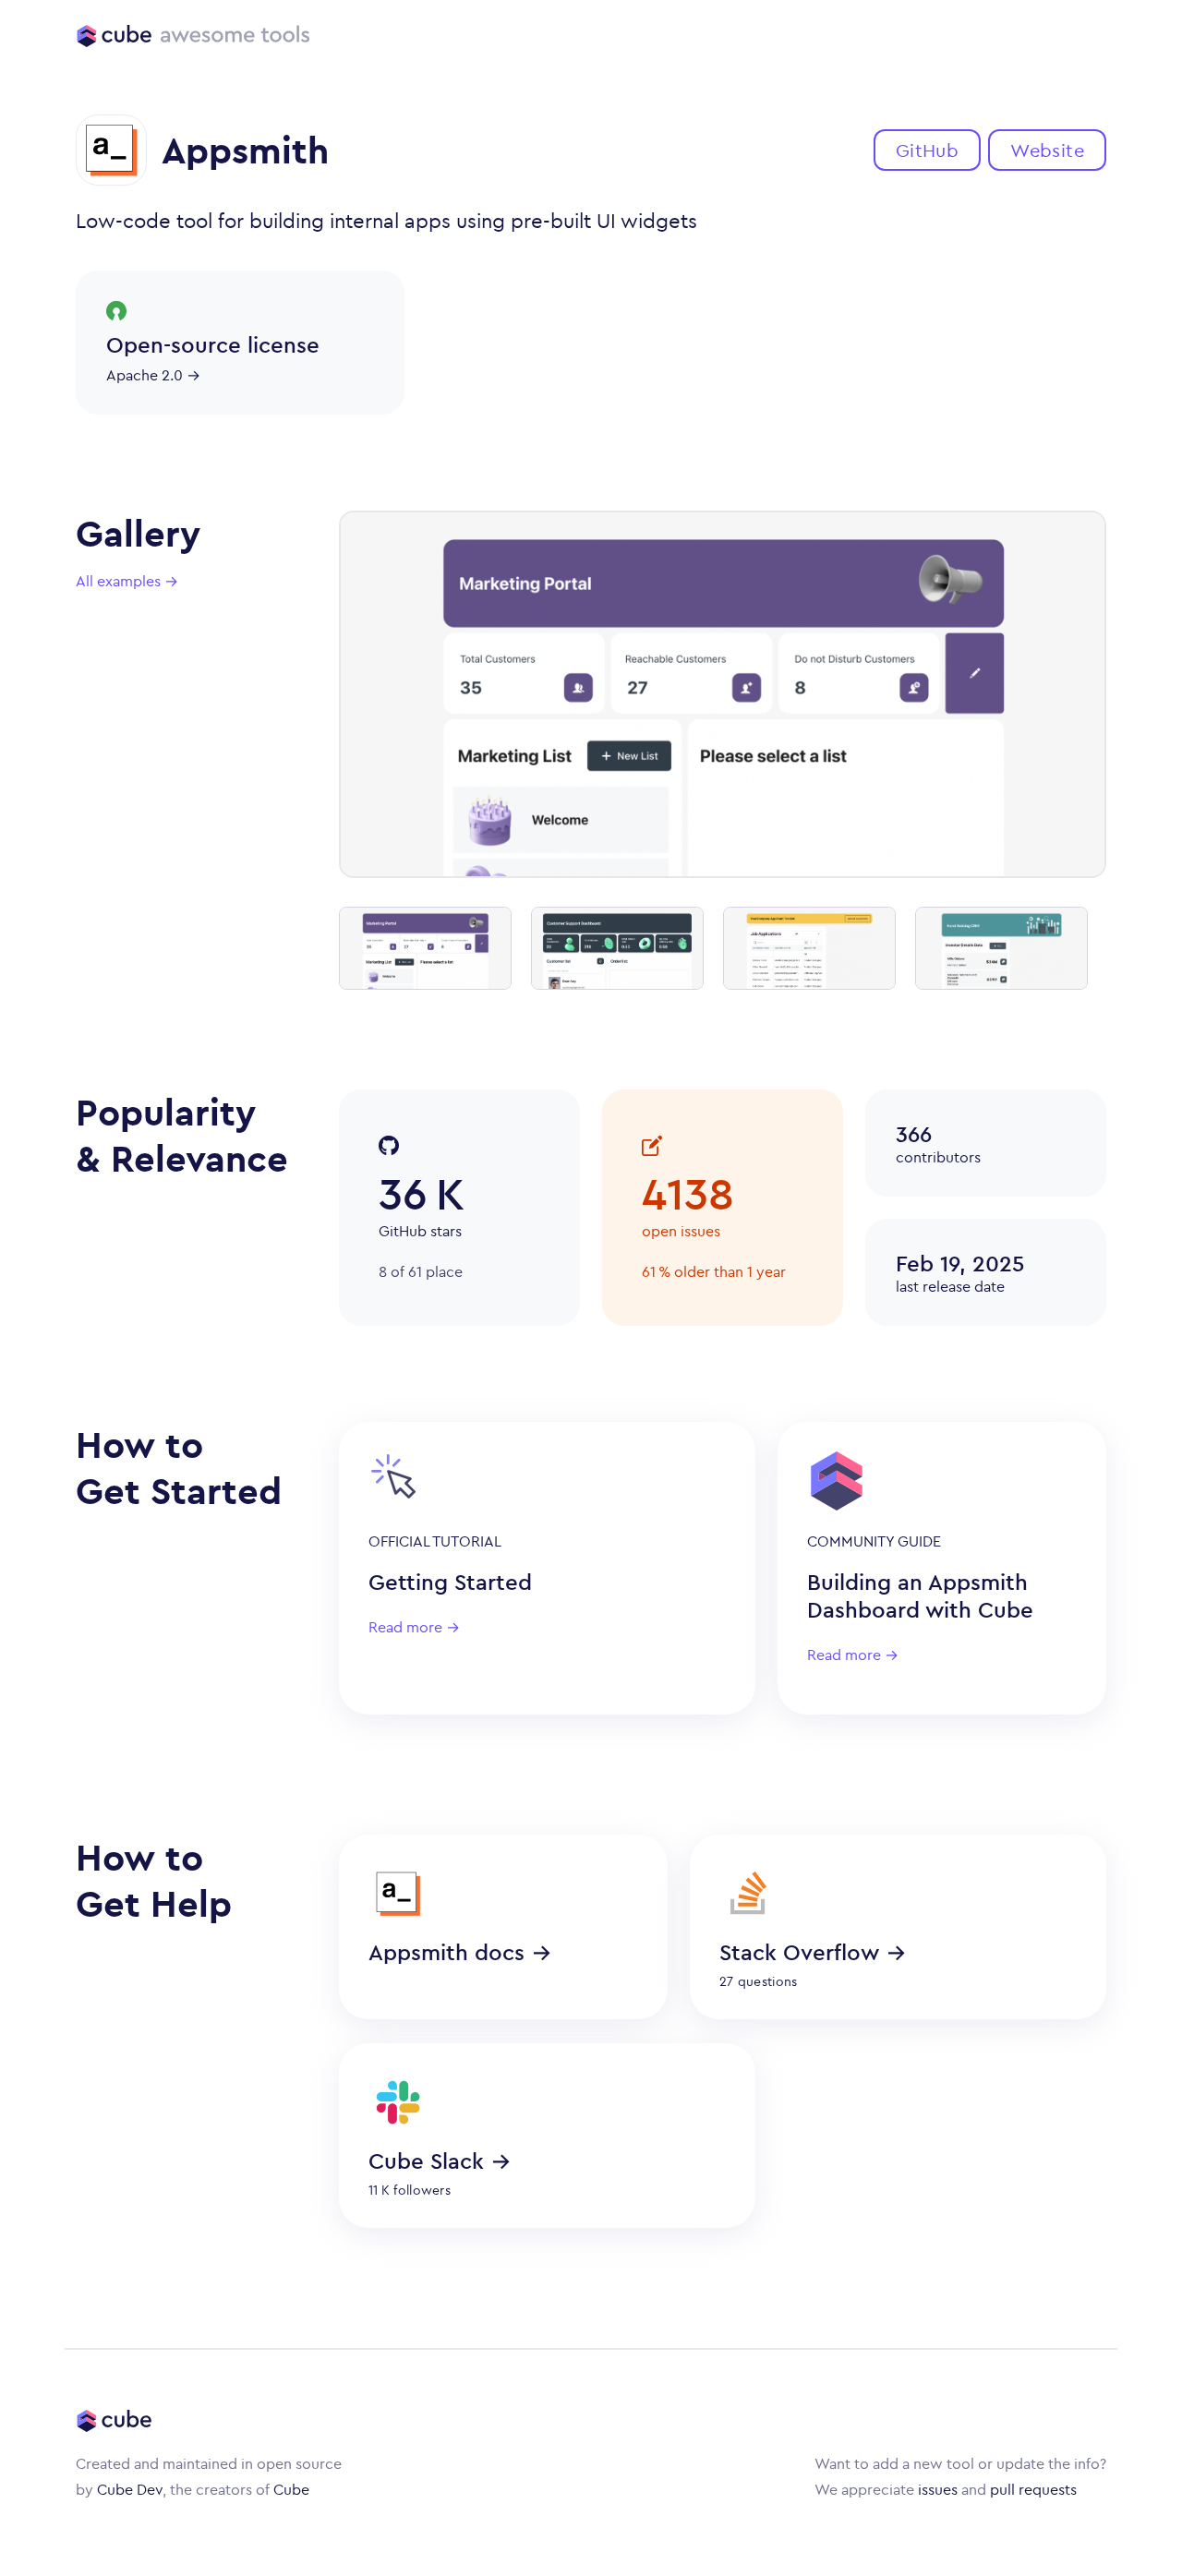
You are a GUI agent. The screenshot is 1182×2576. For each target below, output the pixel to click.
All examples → (127, 581)
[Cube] (114, 35)
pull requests (1033, 2489)
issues (938, 2489)
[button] (927, 150)
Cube (291, 2489)
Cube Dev (130, 2489)
